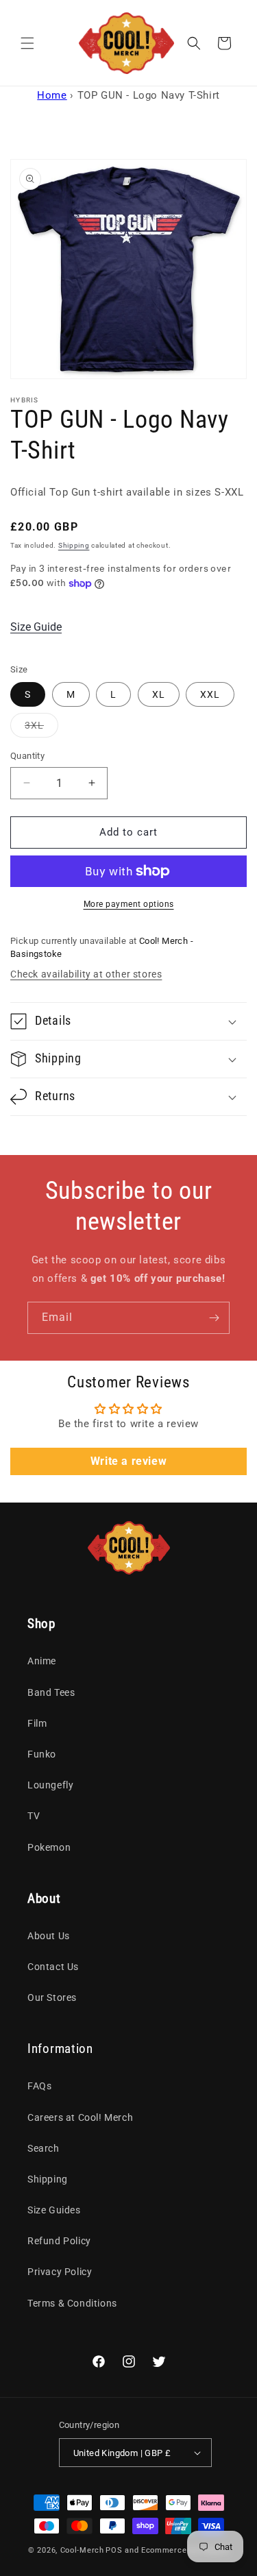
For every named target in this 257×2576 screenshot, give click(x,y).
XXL (210, 694)
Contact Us (53, 1967)
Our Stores (52, 1997)
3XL (41, 728)
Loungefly (50, 1785)
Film (37, 1723)
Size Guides (54, 2210)
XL (159, 694)
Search (44, 2148)
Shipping (74, 545)
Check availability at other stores (86, 974)
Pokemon (49, 1847)
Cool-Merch (82, 2550)
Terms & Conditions (72, 2303)
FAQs (39, 2086)
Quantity (27, 756)
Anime (42, 1661)
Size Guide (36, 627)
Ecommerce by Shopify (185, 2550)
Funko (42, 1754)
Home (52, 95)
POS (114, 2550)
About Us (49, 1936)
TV (34, 1816)
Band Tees (51, 1692)
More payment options (129, 904)
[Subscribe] (214, 1318)
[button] (27, 43)
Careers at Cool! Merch (80, 2117)
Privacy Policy (60, 2272)
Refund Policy (59, 2241)
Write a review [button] (128, 1461)
